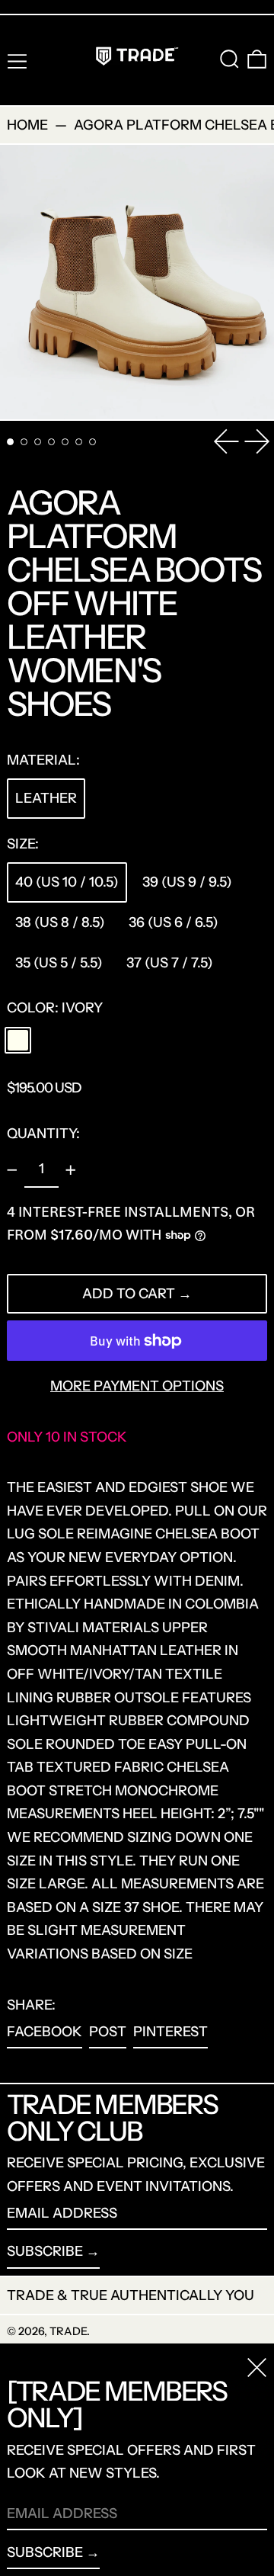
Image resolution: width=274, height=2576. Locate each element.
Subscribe (45, 2251)
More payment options (137, 1386)
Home (27, 125)
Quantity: (43, 1134)
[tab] (10, 442)
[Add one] (71, 1170)
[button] (229, 59)
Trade (68, 2331)
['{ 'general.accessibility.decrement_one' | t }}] (12, 1170)
